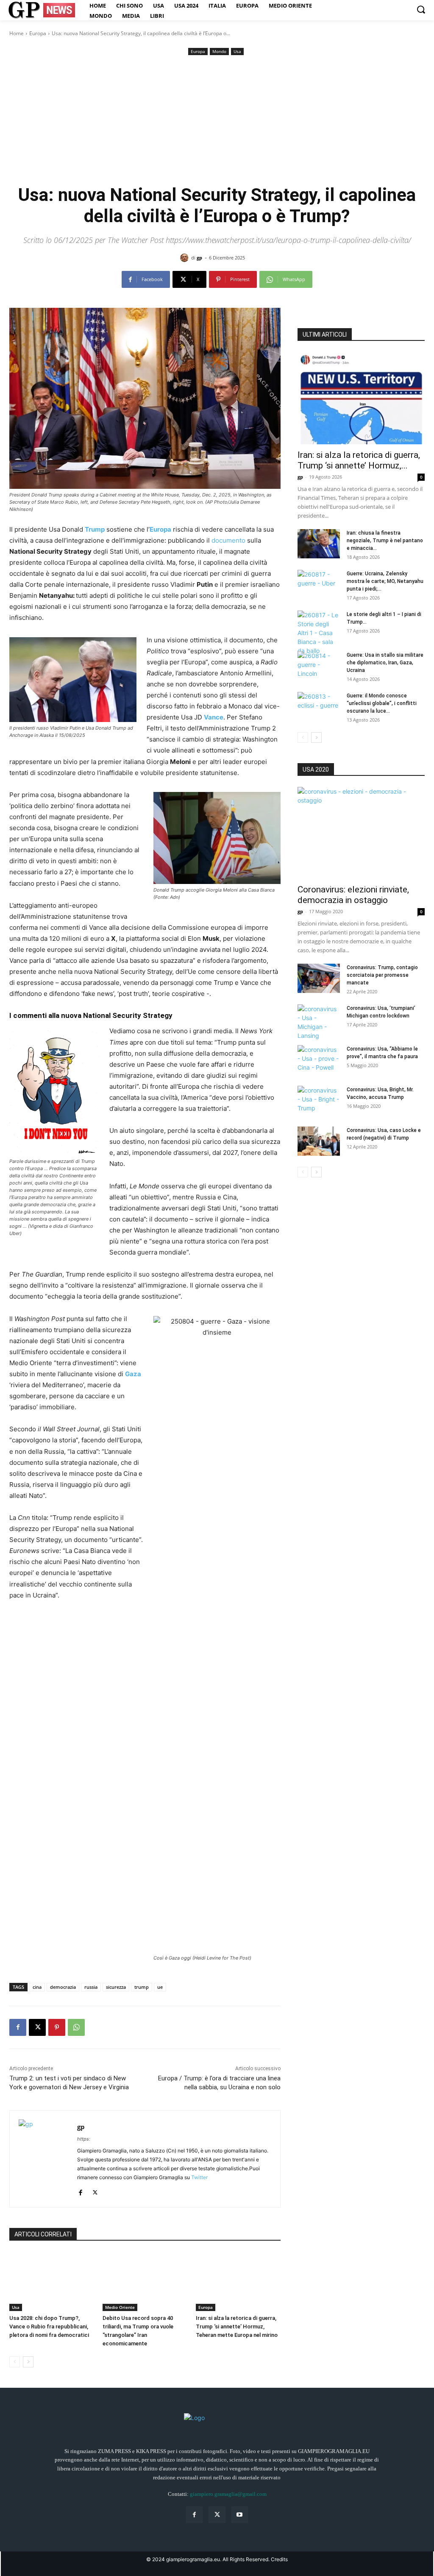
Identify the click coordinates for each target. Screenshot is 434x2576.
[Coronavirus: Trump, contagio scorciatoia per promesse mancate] (319, 978)
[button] (421, 9)
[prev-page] (15, 2362)
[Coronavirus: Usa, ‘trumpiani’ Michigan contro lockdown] (319, 1022)
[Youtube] (240, 2515)
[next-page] (28, 2362)
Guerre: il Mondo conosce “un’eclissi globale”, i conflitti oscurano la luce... (382, 703)
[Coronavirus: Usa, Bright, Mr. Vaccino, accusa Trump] (319, 1101)
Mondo (219, 51)
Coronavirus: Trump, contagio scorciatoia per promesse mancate (382, 975)
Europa (38, 33)
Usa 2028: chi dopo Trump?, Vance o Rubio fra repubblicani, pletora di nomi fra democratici (49, 2326)
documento (228, 540)
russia (91, 1987)
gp (199, 258)
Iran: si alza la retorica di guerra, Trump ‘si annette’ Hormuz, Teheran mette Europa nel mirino (237, 2326)
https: (84, 2139)
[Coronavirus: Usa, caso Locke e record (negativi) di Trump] (319, 1141)
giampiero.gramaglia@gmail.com (228, 2494)
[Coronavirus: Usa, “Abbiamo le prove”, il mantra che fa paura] (319, 1060)
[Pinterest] (57, 2027)
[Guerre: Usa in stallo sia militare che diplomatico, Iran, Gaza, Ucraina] (319, 666)
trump (142, 1987)
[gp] (186, 258)
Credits (279, 2559)
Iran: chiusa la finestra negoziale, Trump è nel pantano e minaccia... (385, 541)
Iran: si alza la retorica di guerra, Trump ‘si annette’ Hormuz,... (359, 460)
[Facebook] (18, 2027)
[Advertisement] (217, 121)
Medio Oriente (120, 2307)
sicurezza (116, 1987)
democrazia (63, 1987)
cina (37, 1987)
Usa (237, 51)
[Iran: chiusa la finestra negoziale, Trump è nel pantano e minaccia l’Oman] (319, 544)
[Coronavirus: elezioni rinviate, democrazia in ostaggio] (361, 833)
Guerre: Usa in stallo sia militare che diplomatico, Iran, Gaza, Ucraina (385, 663)
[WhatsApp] (76, 2027)
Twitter (199, 2177)
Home (17, 33)
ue (160, 1987)
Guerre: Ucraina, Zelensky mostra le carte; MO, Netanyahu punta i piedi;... (385, 581)
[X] (37, 2027)
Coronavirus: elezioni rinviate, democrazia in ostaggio (353, 895)
